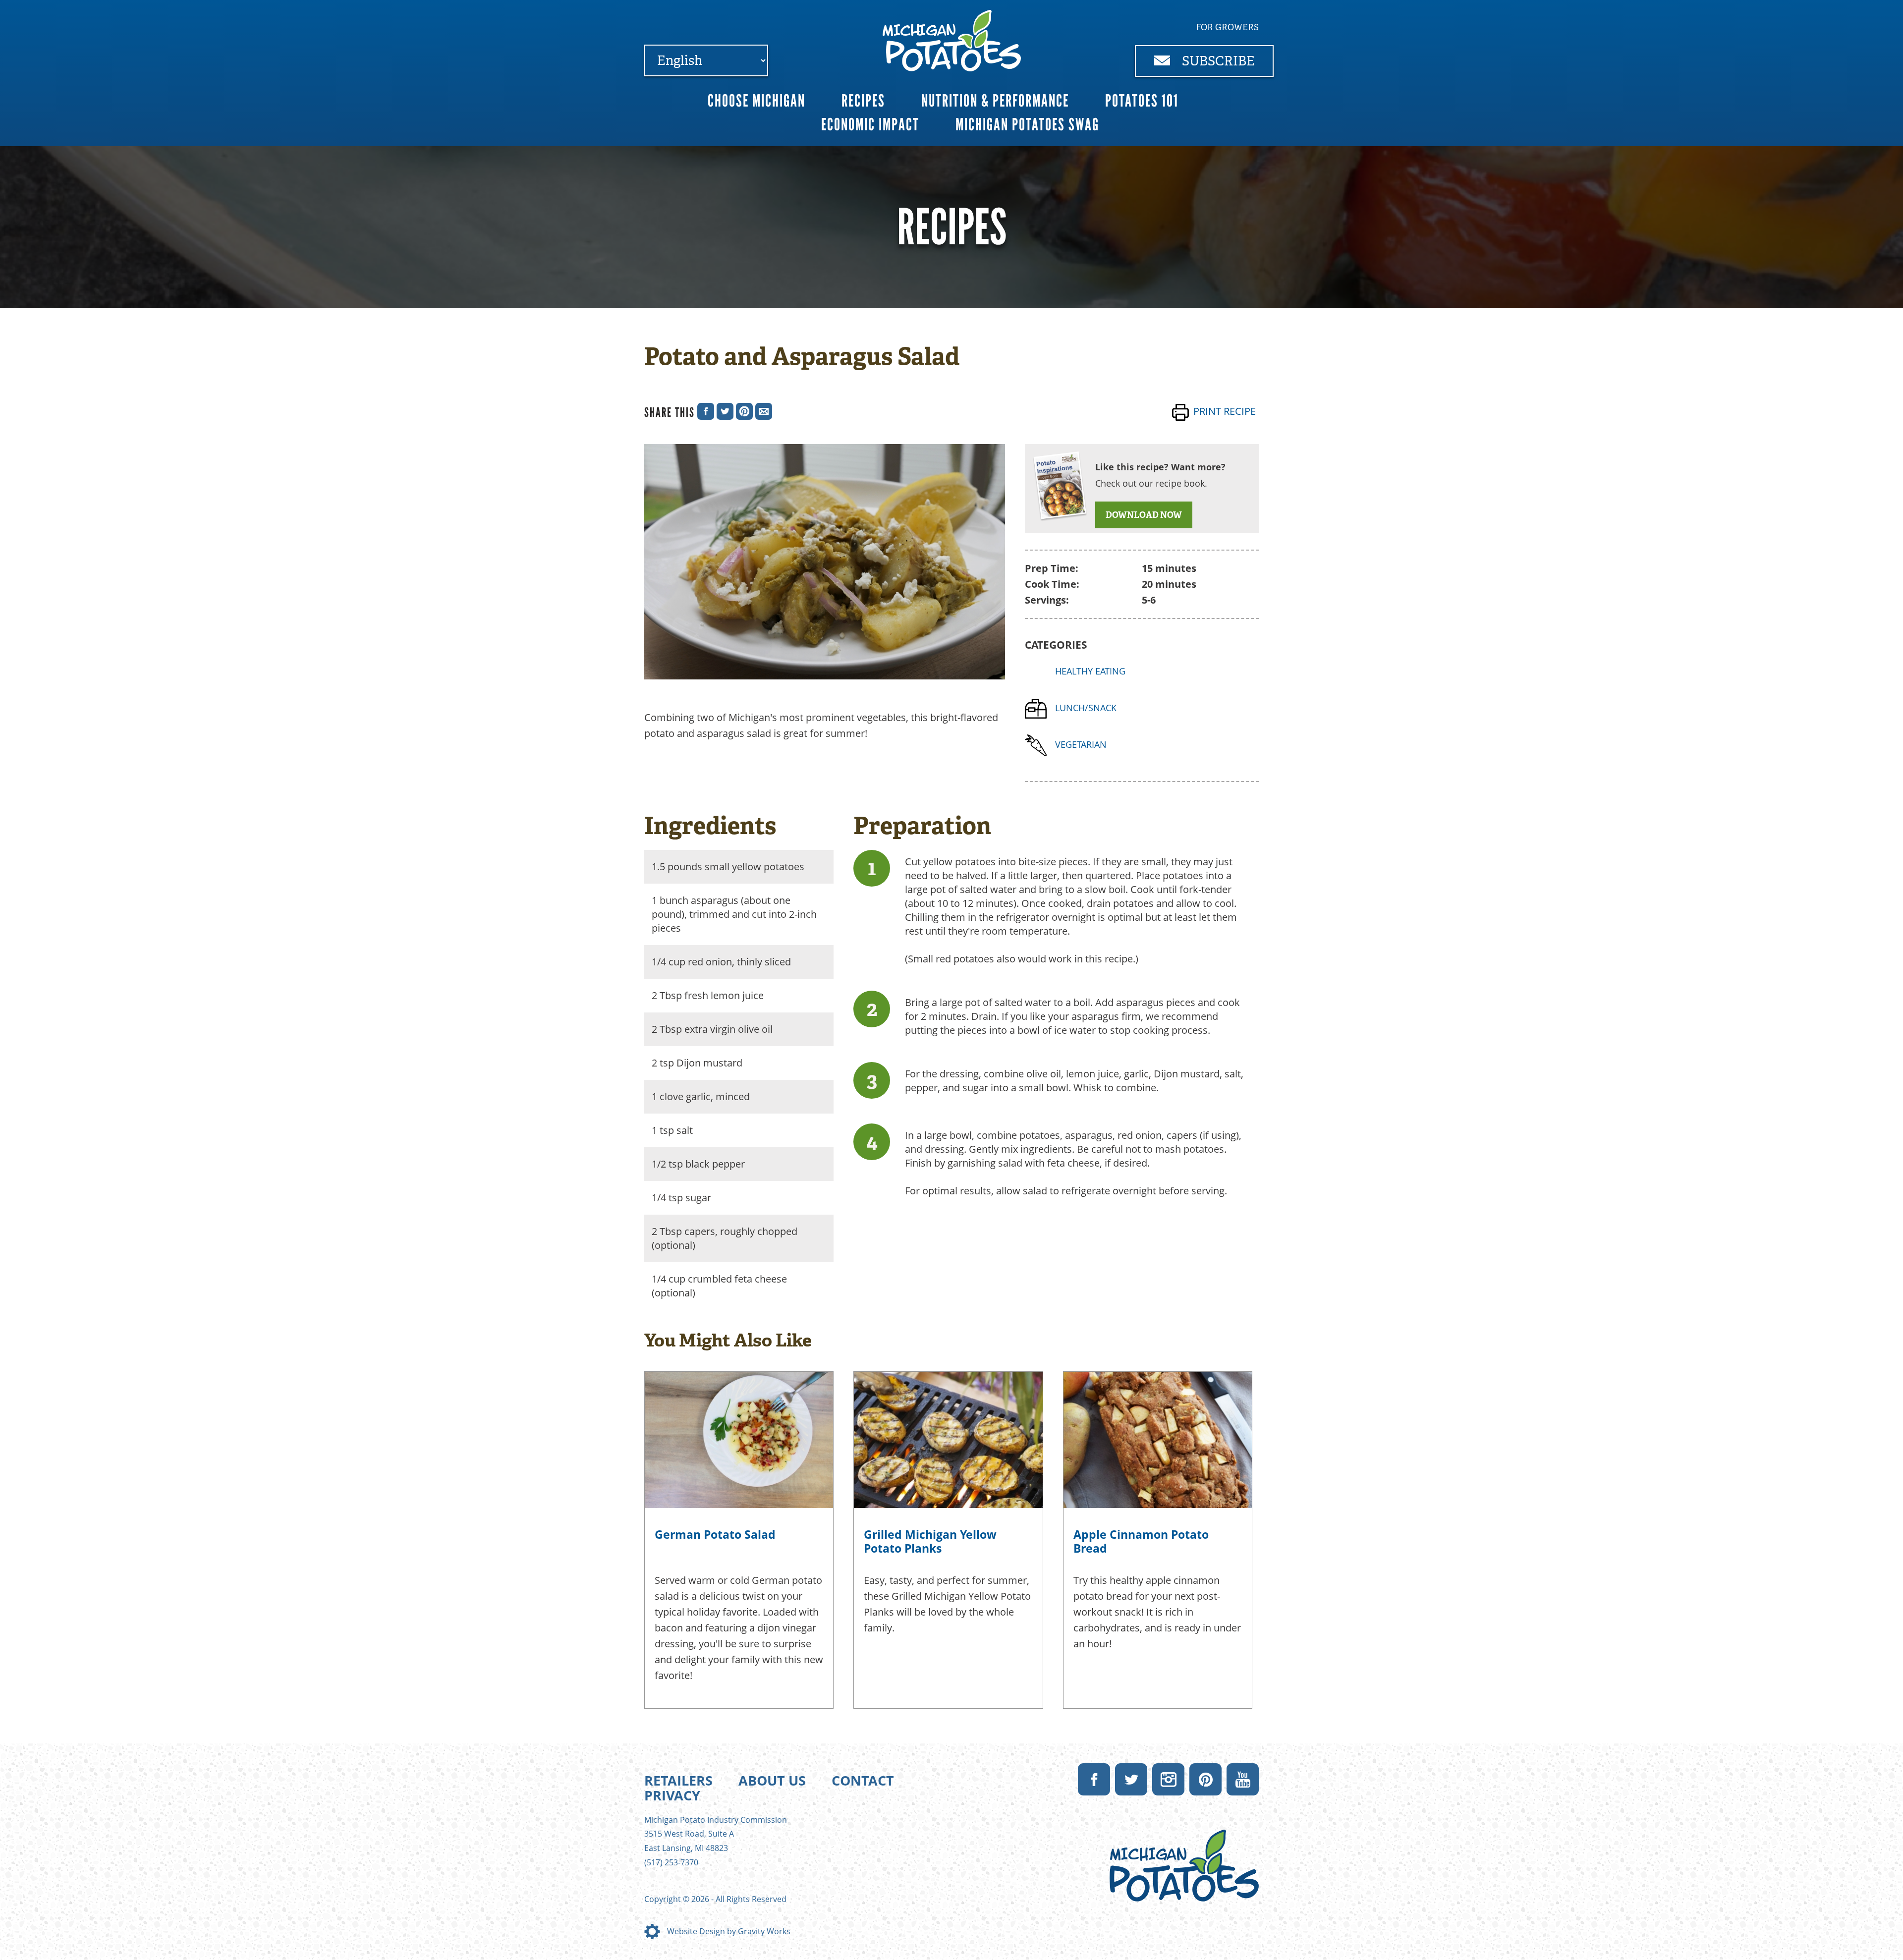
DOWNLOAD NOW (1144, 515)
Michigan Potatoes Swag (1027, 125)
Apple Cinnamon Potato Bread (1141, 1541)
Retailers (678, 1780)
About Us (772, 1780)
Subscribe (1217, 61)
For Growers (1227, 27)
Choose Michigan (756, 101)
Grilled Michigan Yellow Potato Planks (930, 1541)
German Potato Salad (715, 1534)
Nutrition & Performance (995, 101)
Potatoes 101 (1142, 101)
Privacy (672, 1795)
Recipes (863, 101)
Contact (863, 1780)
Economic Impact (870, 125)
